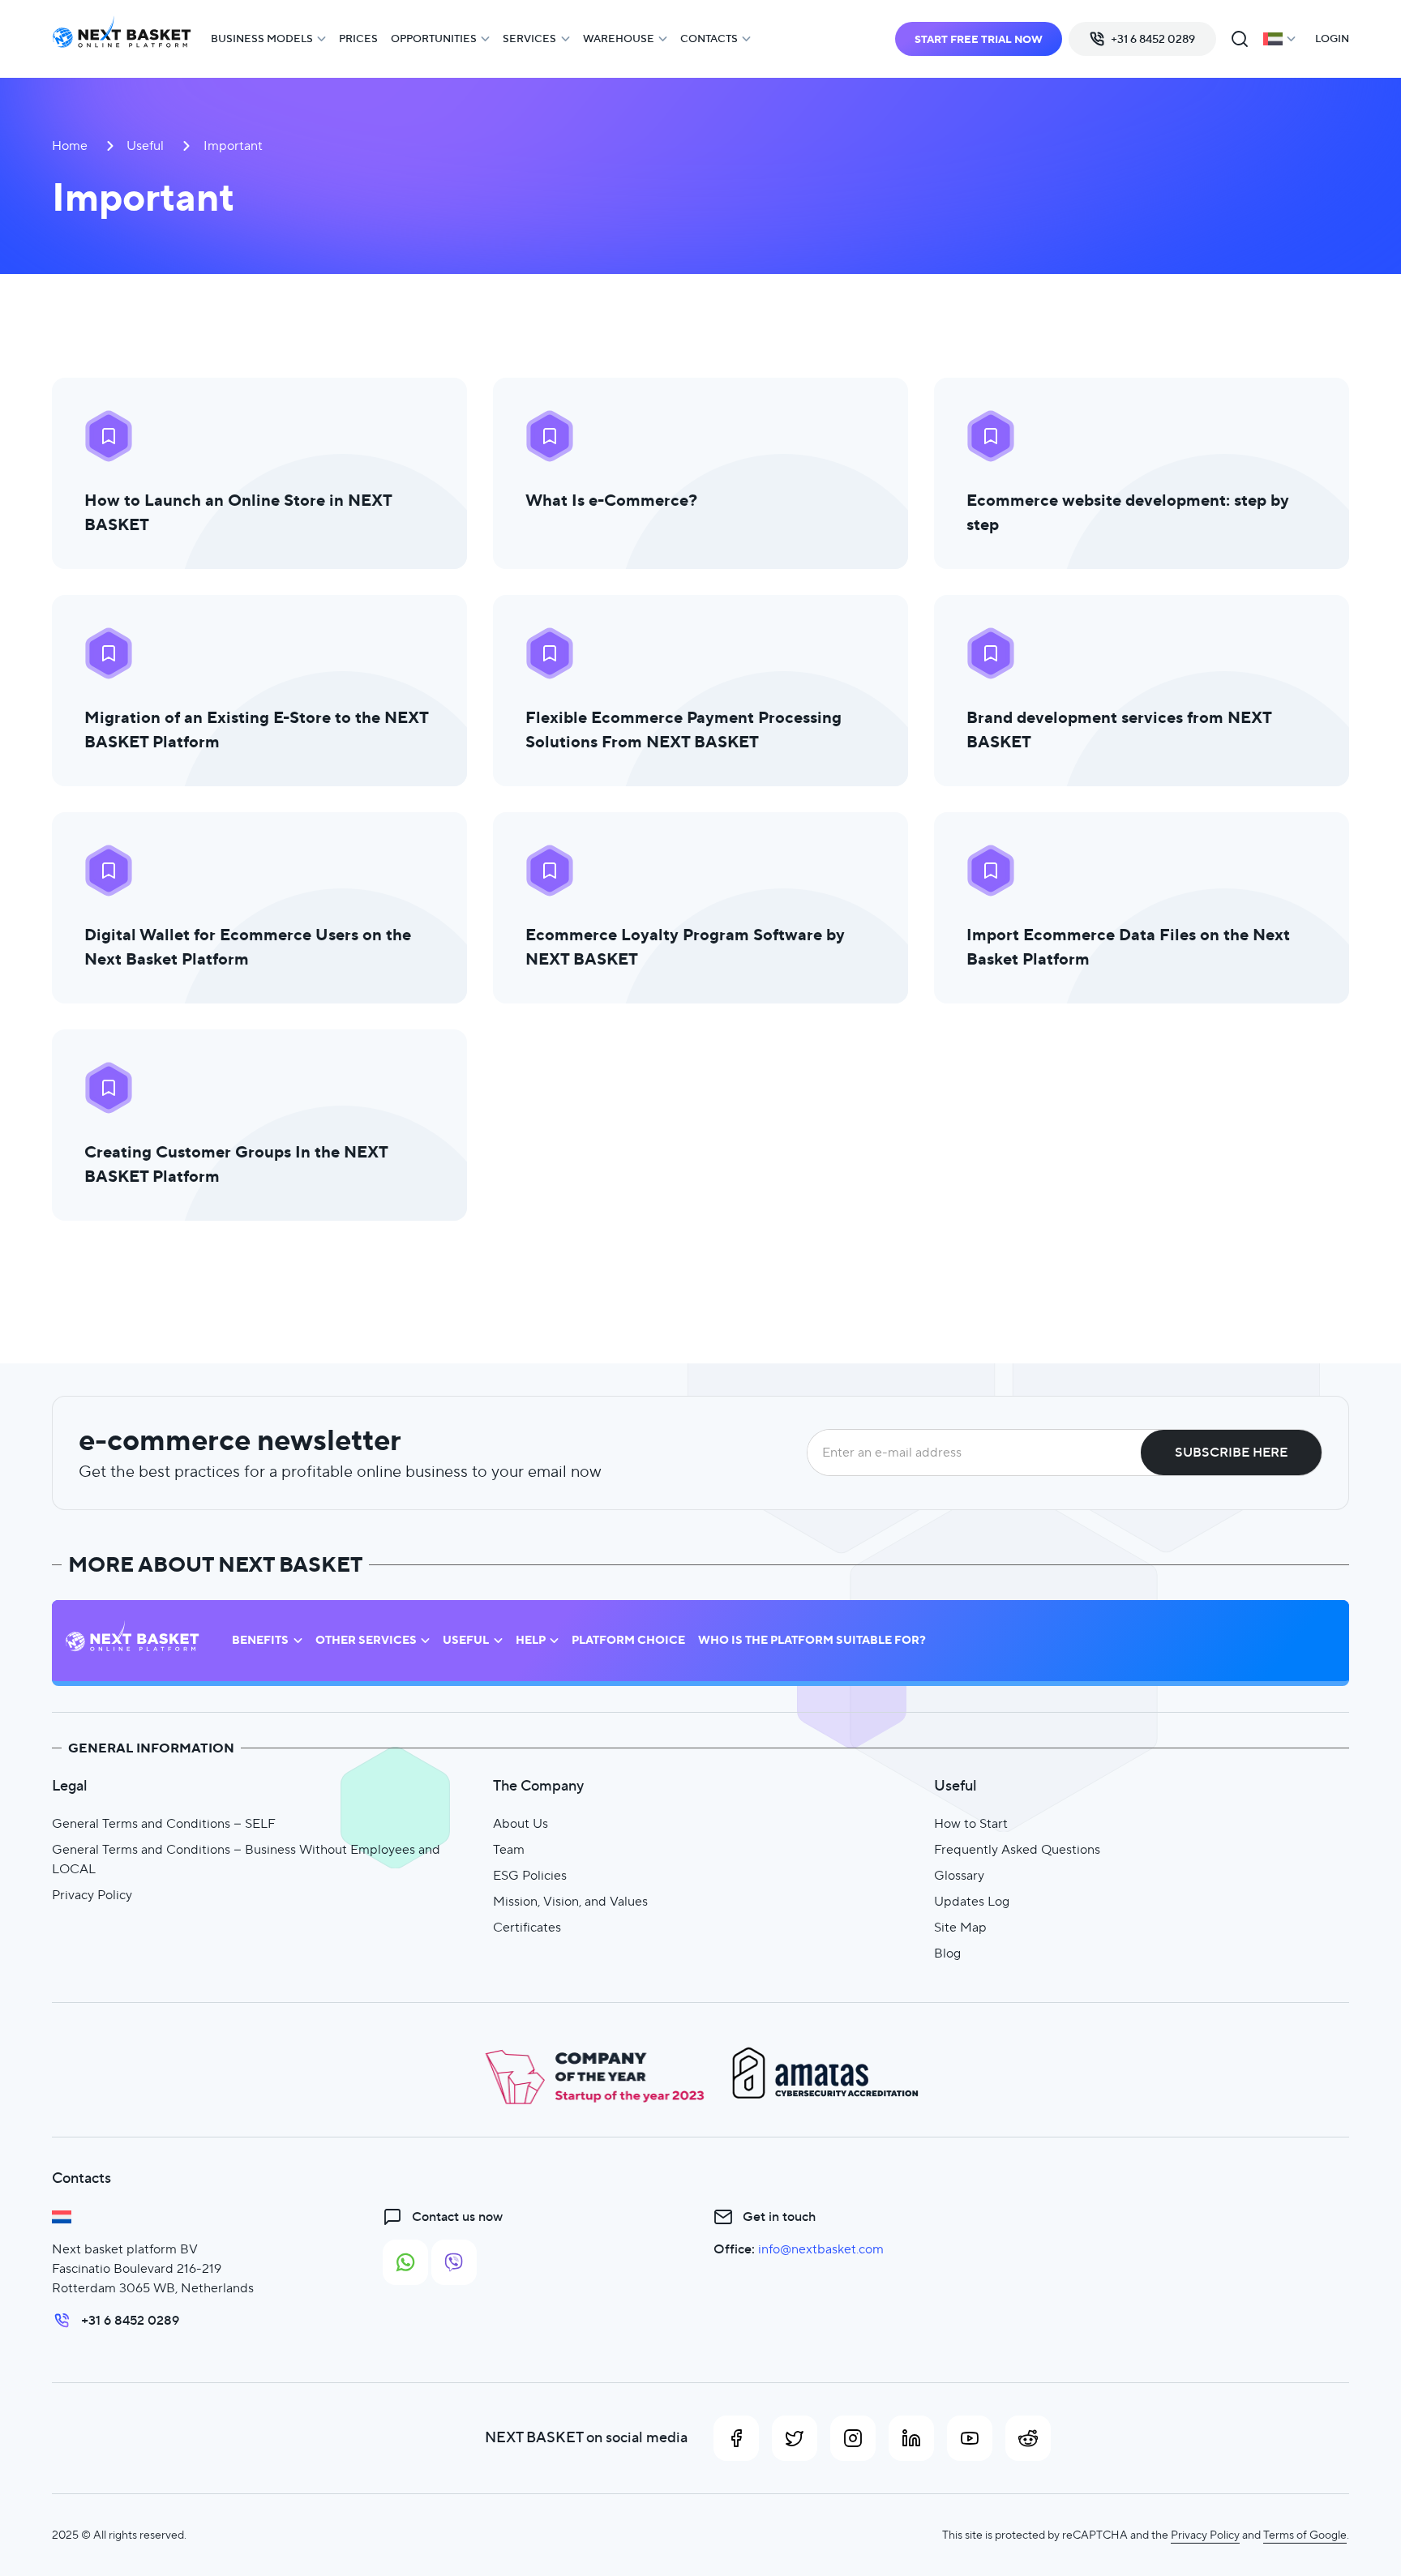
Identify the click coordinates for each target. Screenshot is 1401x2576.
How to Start (971, 1823)
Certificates (527, 1927)
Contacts (709, 39)
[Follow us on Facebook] (736, 2438)
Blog (947, 1953)
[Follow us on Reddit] (1028, 2438)
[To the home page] (122, 39)
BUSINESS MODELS (262, 39)
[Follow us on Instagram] (853, 2438)
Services (529, 39)
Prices (358, 39)
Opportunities (434, 39)
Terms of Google (1305, 2535)
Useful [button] (466, 1640)
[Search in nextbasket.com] (1240, 39)
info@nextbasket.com (821, 2249)
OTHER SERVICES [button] (366, 1640)
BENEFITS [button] (260, 1640)
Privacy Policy (92, 1895)
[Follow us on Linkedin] (911, 2438)
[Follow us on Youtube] (970, 2438)
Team (509, 1849)
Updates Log (972, 1901)
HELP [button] (531, 1640)
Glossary (959, 1875)
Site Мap (960, 1927)
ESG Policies (530, 1875)
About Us (521, 1823)
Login (1332, 39)
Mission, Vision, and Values (570, 1901)
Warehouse (619, 39)
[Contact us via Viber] (454, 2262)
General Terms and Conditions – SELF (164, 1823)
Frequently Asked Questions (1017, 1849)
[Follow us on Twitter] (795, 2438)
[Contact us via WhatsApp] (405, 2262)
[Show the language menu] (1279, 39)
